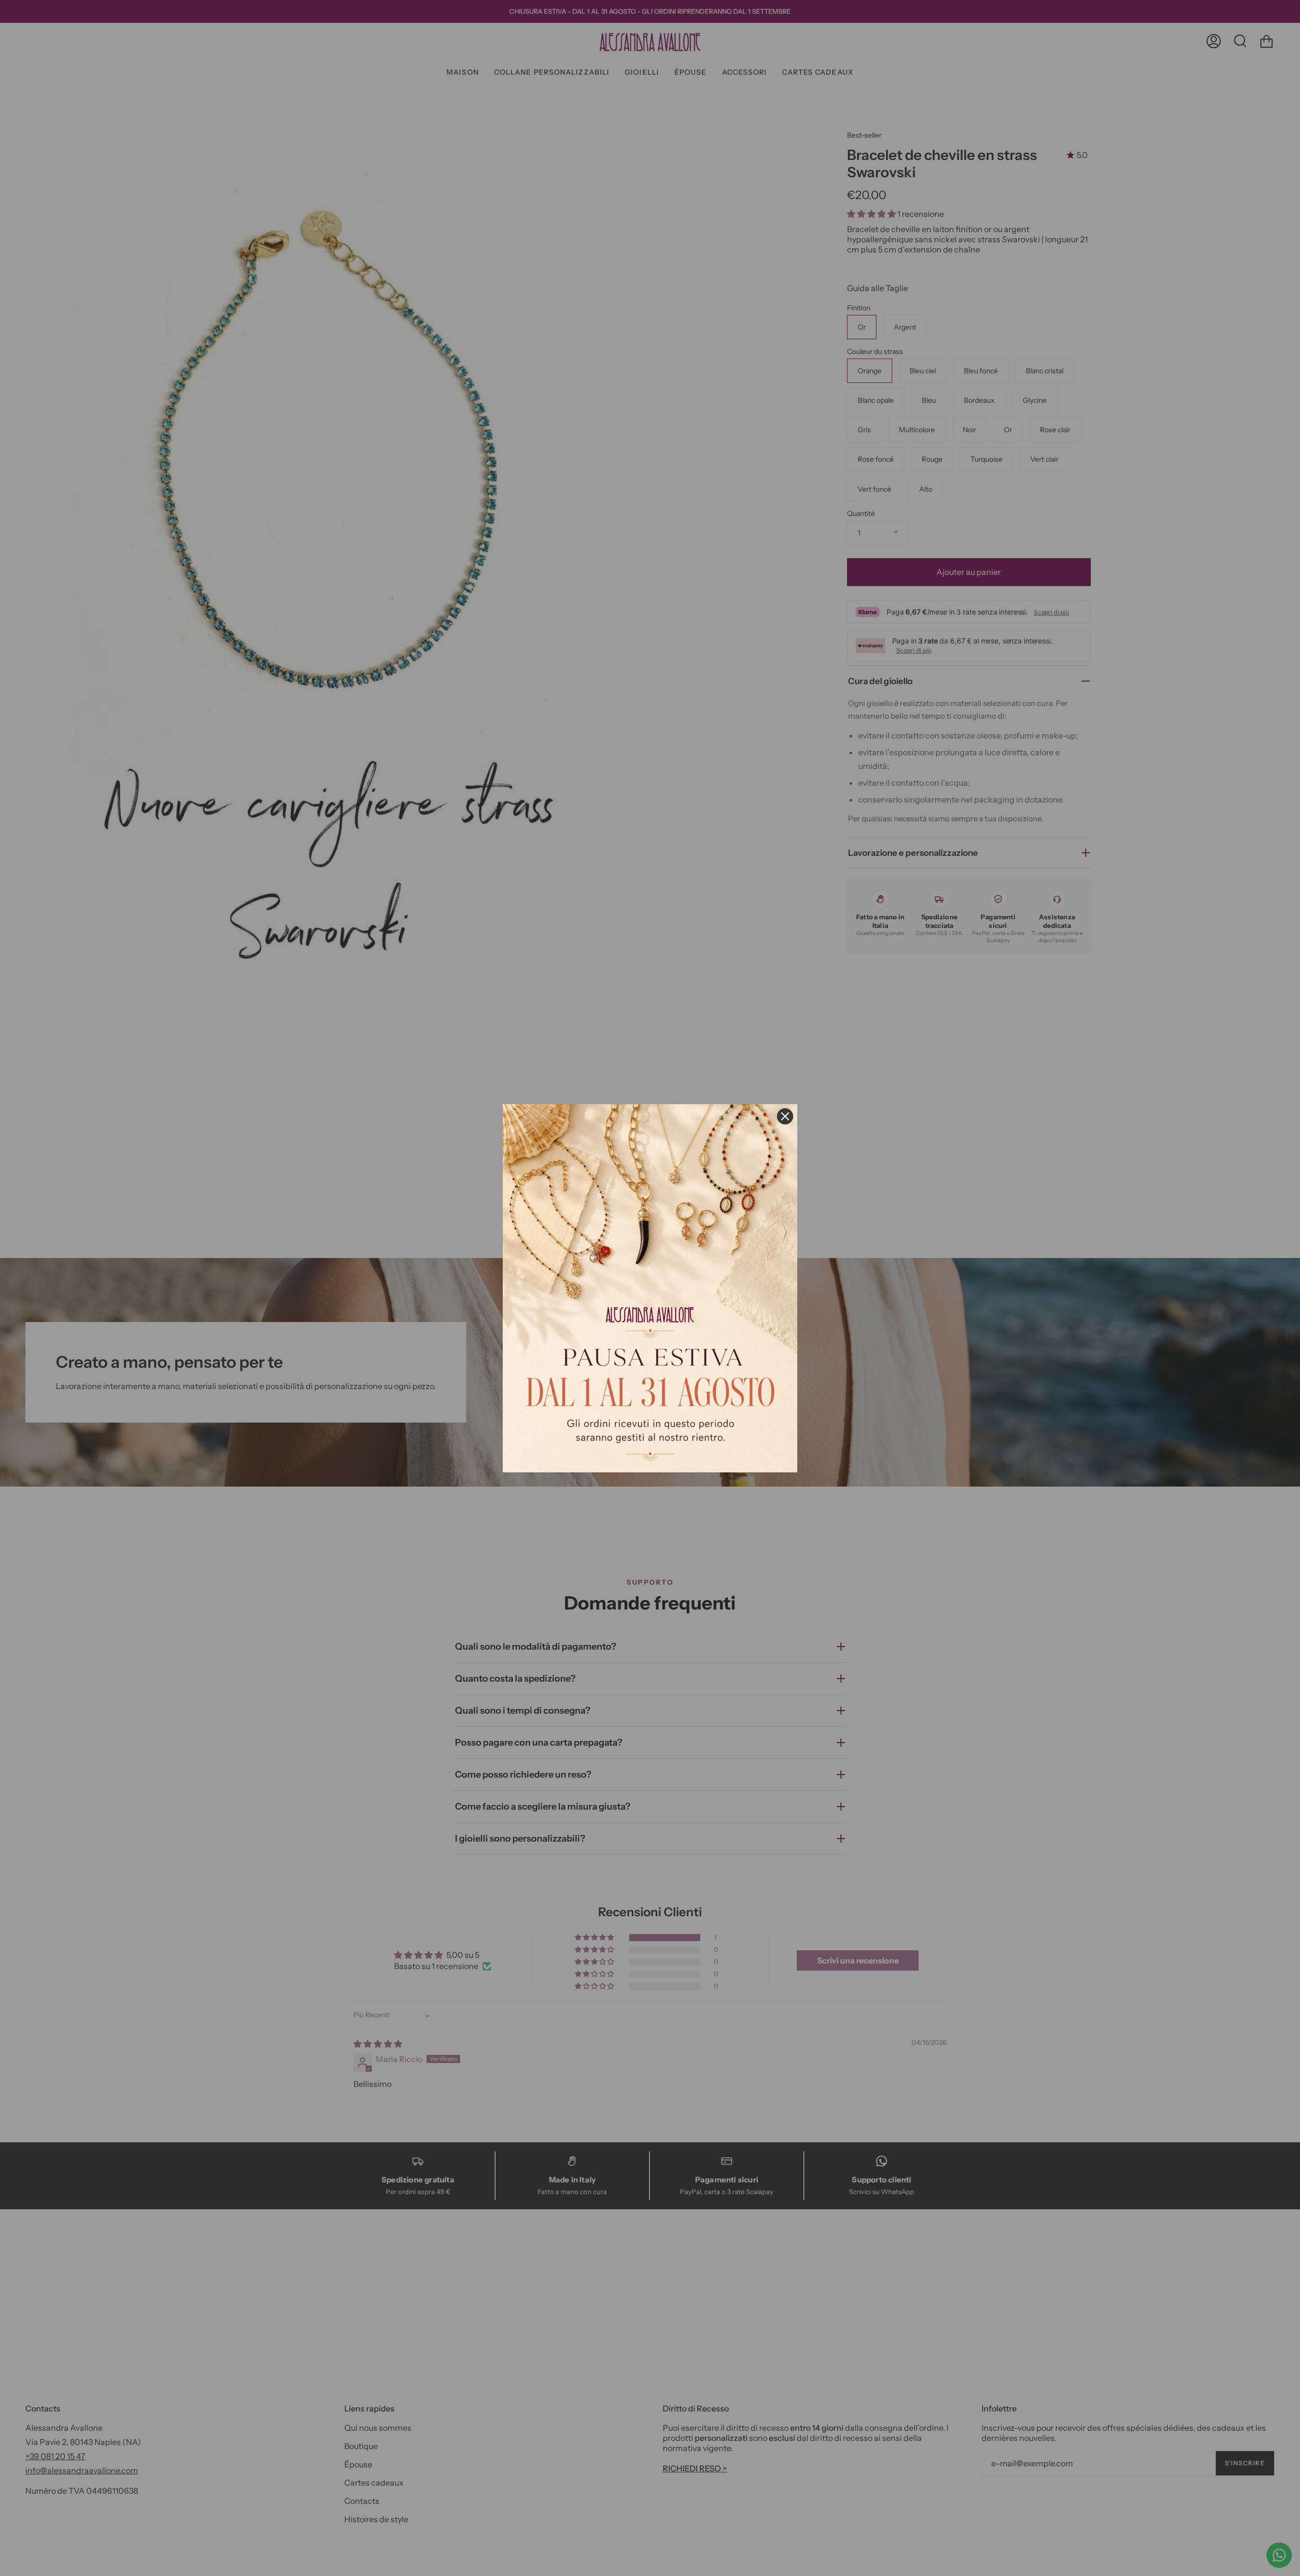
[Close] (785, 1116)
